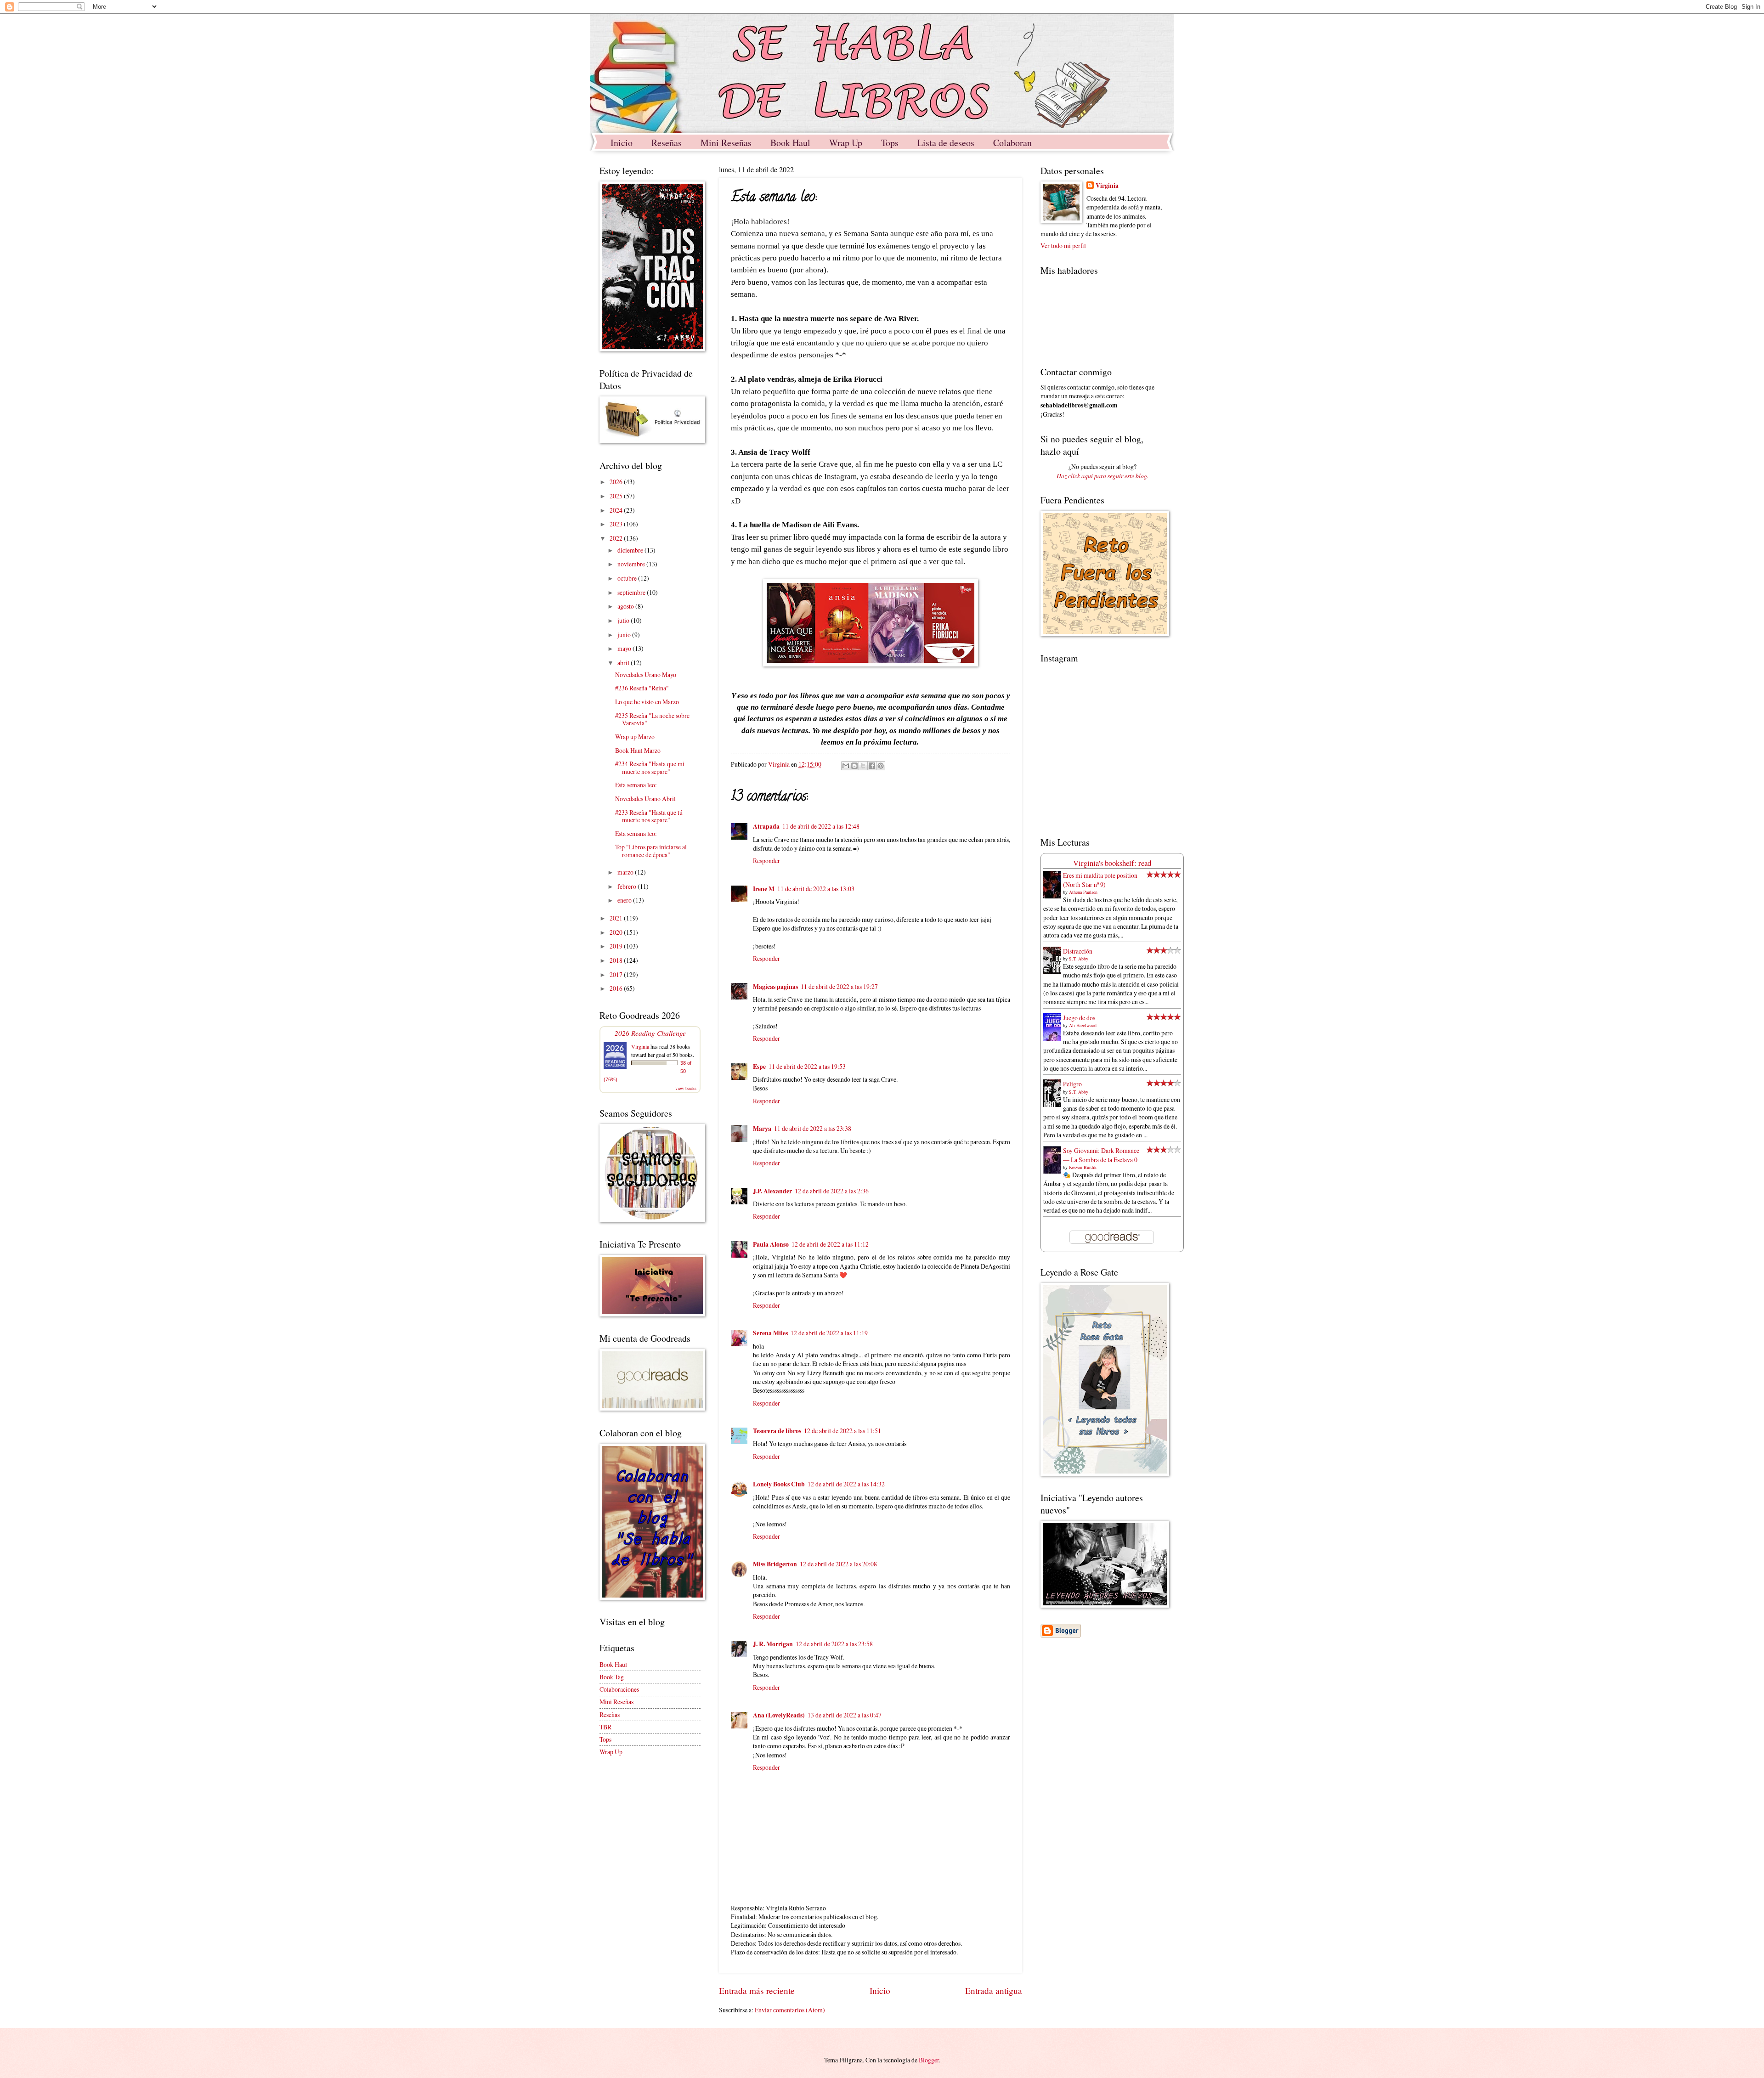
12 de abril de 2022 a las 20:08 (838, 1564)
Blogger (929, 2060)
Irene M (764, 889)
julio (624, 620)
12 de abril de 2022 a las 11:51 (842, 1431)
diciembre (631, 550)
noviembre (632, 564)
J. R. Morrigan (773, 1644)
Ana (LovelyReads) (779, 1715)
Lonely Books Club (779, 1484)
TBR (605, 1727)
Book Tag (612, 1677)
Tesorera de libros (777, 1431)
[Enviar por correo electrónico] (846, 766)
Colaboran (1012, 143)
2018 (617, 960)
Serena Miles (770, 1333)
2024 (617, 510)
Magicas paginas (775, 987)
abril (624, 663)
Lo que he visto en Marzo (647, 702)
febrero (628, 886)
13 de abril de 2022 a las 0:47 (845, 1715)
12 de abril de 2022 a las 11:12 (830, 1244)
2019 (617, 946)
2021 (617, 918)
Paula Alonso (771, 1244)
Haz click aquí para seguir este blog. (1102, 476)
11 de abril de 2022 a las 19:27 (839, 986)
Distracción (1078, 951)
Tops (890, 143)
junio (625, 635)
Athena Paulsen (1083, 892)
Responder (766, 861)
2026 (617, 482)
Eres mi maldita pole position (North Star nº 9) (1100, 880)
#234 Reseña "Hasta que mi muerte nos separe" (650, 768)
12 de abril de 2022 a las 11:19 (829, 1333)
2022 (617, 538)
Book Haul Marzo (638, 750)
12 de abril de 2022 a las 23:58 (834, 1644)
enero (625, 900)
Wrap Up (846, 143)
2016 (617, 988)
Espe (759, 1067)
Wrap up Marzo (635, 737)
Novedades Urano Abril (645, 799)
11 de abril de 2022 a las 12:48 (821, 826)
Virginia (640, 1046)
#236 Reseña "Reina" (642, 688)
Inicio (622, 143)
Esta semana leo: (636, 785)
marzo (626, 872)
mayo (625, 648)
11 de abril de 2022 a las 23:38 (813, 1128)
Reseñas (667, 143)
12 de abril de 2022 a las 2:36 (832, 1191)
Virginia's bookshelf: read (1112, 863)
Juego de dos (1079, 1018)
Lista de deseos (946, 143)
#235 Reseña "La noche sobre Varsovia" (652, 719)
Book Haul (790, 143)
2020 (617, 932)
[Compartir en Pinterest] (881, 766)
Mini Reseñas (726, 143)
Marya (762, 1129)
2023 (617, 524)
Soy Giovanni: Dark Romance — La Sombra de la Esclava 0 (1101, 1155)
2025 (617, 496)
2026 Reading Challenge (650, 1033)
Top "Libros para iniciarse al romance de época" (651, 851)
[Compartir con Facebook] (872, 766)
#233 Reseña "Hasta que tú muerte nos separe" (649, 816)
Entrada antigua (994, 1990)
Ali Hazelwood (1083, 1025)
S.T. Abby (1079, 959)
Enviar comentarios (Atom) (790, 2010)
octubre (628, 578)
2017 (617, 974)
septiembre (632, 592)
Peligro (1072, 1084)
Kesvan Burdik (1083, 1167)
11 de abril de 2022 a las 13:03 (816, 889)
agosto (626, 606)
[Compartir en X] (863, 766)
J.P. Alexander (772, 1191)
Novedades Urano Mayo (646, 675)
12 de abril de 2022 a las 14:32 (846, 1484)
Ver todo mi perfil (1063, 246)
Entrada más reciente (757, 1990)
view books (686, 1088)
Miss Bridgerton (775, 1564)
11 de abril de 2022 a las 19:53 (807, 1066)
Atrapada (766, 826)
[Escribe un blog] (854, 766)
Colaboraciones (619, 1689)
